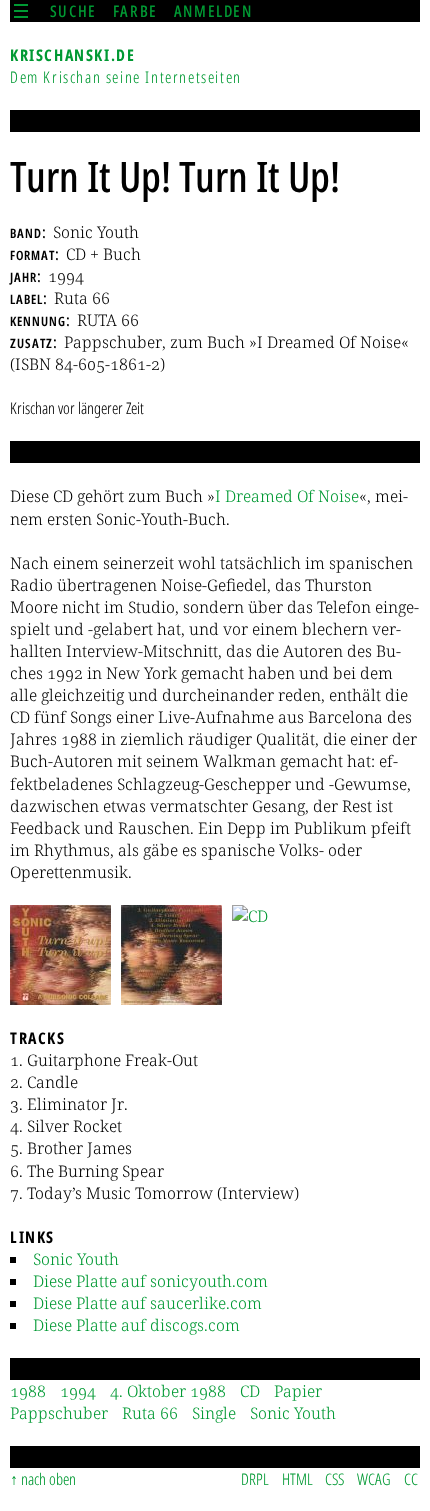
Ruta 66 (150, 1413)
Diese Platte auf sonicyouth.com (150, 1281)
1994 (78, 1391)
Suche (73, 11)
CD (250, 1391)
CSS (334, 1479)
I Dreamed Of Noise (287, 496)
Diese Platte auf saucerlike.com (147, 1303)
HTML (297, 1479)
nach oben (48, 1479)
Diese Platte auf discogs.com (136, 1325)
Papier (298, 1391)
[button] (60, 955)
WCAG (374, 1479)
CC (411, 1479)
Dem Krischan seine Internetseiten (126, 77)
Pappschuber (59, 1413)
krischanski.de (72, 55)
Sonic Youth (76, 1259)
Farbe (135, 11)
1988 (28, 1391)
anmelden (213, 11)
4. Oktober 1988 (168, 1391)
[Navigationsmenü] (21, 11)
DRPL (255, 1479)
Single (214, 1413)
